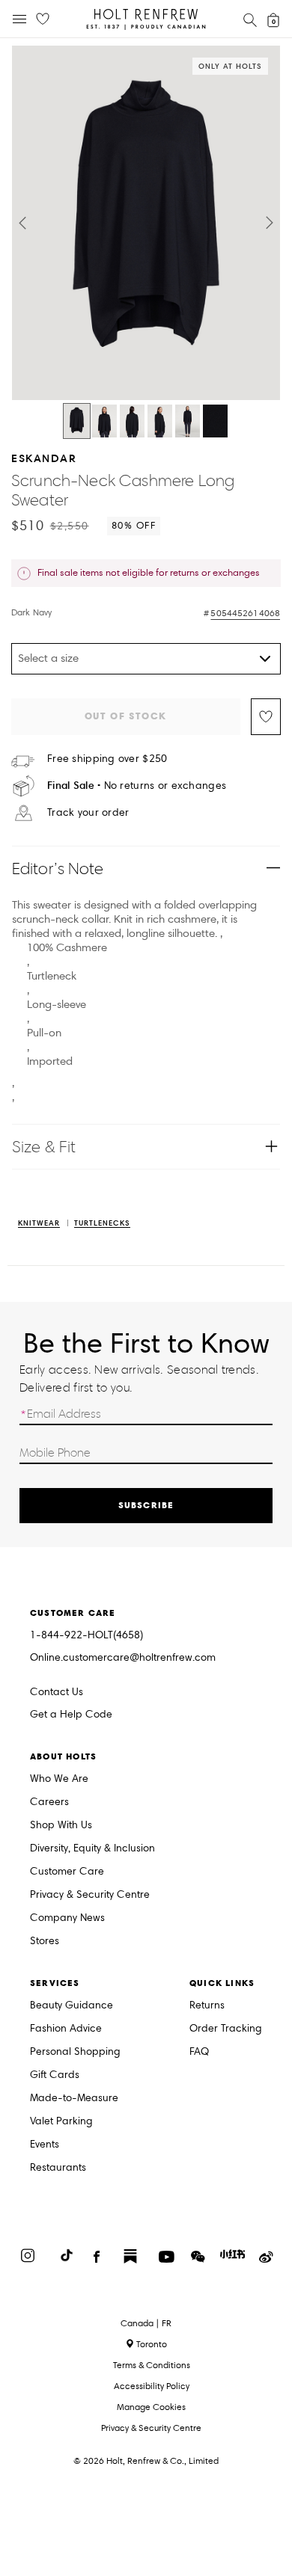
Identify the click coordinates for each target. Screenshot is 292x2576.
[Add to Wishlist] (266, 717)
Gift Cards (55, 2075)
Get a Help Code (71, 1715)
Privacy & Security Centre (90, 1895)
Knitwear (39, 1224)
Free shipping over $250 (107, 759)
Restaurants (58, 2168)
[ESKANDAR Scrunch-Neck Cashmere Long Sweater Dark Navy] (77, 421)
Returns (207, 2006)
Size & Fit (44, 1147)
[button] (22, 223)
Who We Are (59, 1779)
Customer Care (67, 1872)
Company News (67, 1918)
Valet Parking (61, 2122)
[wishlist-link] (43, 19)
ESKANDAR (44, 458)
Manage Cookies (151, 2407)
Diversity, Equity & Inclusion (92, 1849)
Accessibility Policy (152, 2386)
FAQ (199, 2052)
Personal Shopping (75, 2052)
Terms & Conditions (152, 2365)
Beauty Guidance (72, 2006)
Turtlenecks (102, 1224)
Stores (45, 1942)
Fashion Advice (66, 2029)
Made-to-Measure (74, 2099)
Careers (49, 1802)
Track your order (88, 813)
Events (45, 2145)
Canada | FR (146, 2323)
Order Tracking (226, 2029)
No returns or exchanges (137, 786)
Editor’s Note (58, 869)
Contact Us (57, 1692)
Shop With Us (61, 1826)
